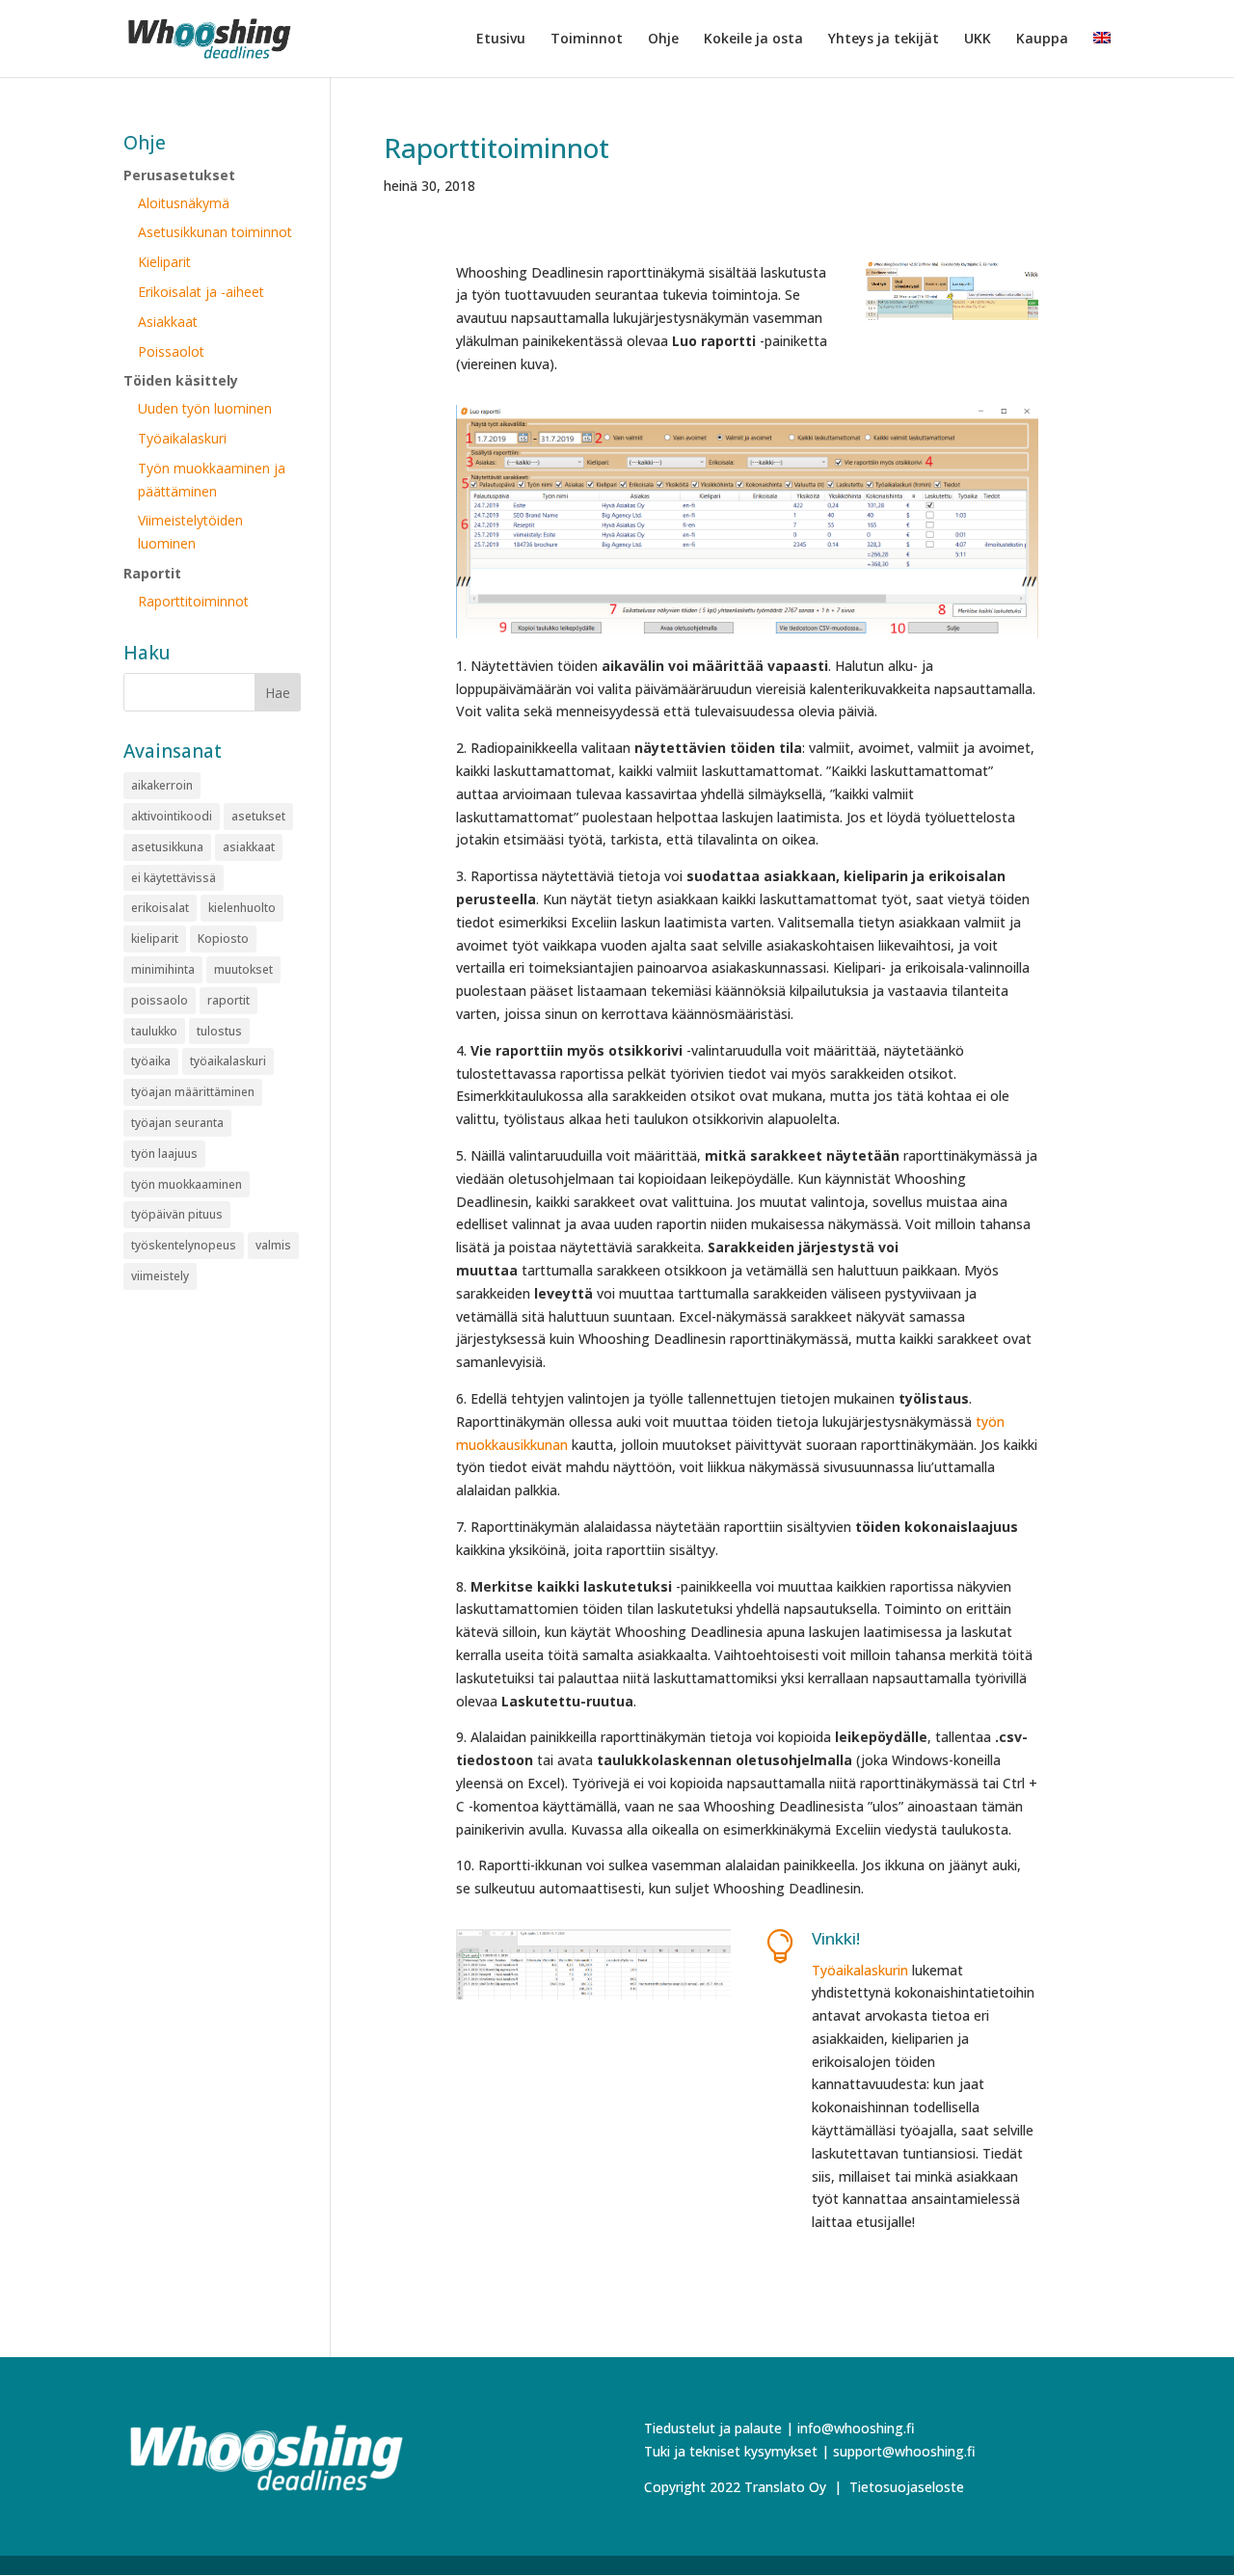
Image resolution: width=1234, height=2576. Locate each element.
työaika (151, 1061)
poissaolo (160, 1000)
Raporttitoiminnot (496, 148)
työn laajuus (164, 1154)
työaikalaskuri (228, 1061)
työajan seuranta (177, 1123)
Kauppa (1042, 40)
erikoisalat (160, 908)
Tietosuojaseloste (907, 2487)
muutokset (243, 969)
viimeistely (160, 1276)
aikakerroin (162, 785)
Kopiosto (223, 939)
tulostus (219, 1031)
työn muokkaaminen (187, 1184)
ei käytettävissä (174, 878)
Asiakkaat (168, 322)
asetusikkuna (167, 847)
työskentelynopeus (184, 1245)
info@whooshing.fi (856, 2428)
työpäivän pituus (177, 1214)
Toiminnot (587, 40)
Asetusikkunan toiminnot (215, 232)
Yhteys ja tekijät (884, 40)
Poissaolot (171, 351)
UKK (978, 40)
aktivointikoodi (172, 816)
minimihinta (163, 969)
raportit (228, 1000)
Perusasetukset (179, 175)
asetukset (258, 816)
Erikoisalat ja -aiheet (201, 292)
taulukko (154, 1031)
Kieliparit (164, 262)
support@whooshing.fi (904, 2451)
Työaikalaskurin (860, 1970)
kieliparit (155, 939)
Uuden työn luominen (205, 408)
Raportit (152, 573)
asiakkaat (249, 847)
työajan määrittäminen (193, 1092)
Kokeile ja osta (753, 40)
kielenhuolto (242, 908)
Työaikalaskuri (182, 438)
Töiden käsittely (181, 380)
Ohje (663, 40)
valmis (273, 1245)
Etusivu (501, 40)
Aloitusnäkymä (184, 203)
